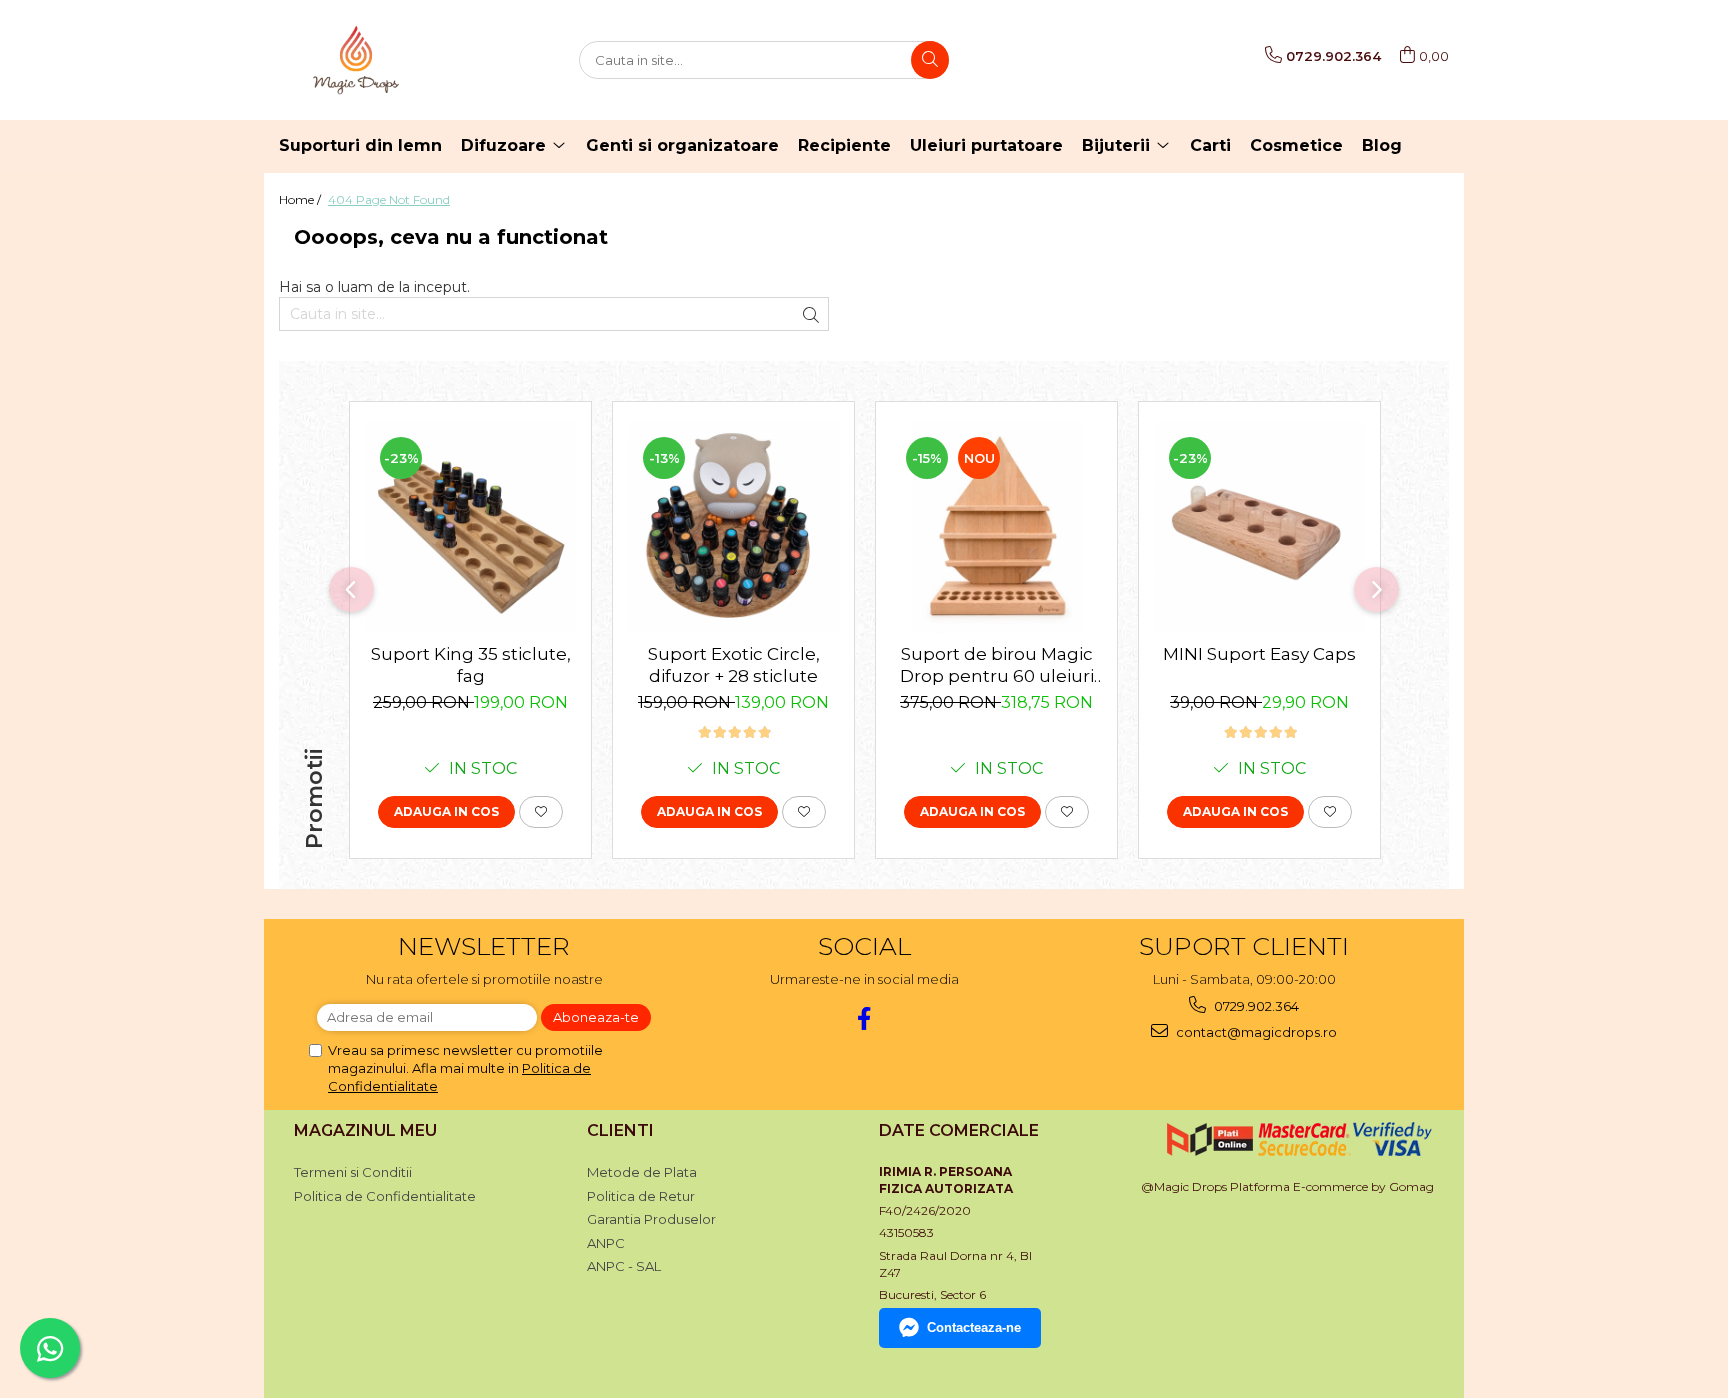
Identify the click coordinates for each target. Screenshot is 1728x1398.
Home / (301, 199)
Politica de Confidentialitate (385, 1196)
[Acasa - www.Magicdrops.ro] (379, 60)
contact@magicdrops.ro (1255, 1032)
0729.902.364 (1255, 1006)
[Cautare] (930, 60)
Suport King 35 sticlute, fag (471, 665)
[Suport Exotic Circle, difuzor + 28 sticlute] (733, 527)
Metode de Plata (642, 1172)
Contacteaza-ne (974, 1327)
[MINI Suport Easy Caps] (1259, 527)
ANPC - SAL (624, 1266)
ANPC (606, 1243)
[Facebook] (864, 1018)
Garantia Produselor (651, 1219)
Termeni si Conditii (353, 1172)
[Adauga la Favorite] (541, 812)
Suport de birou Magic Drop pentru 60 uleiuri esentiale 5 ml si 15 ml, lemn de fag (997, 665)
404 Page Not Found (389, 199)
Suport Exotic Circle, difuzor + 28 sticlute (734, 665)
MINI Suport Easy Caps (1259, 654)
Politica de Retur (641, 1196)
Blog (1382, 145)
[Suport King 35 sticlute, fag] (470, 527)
